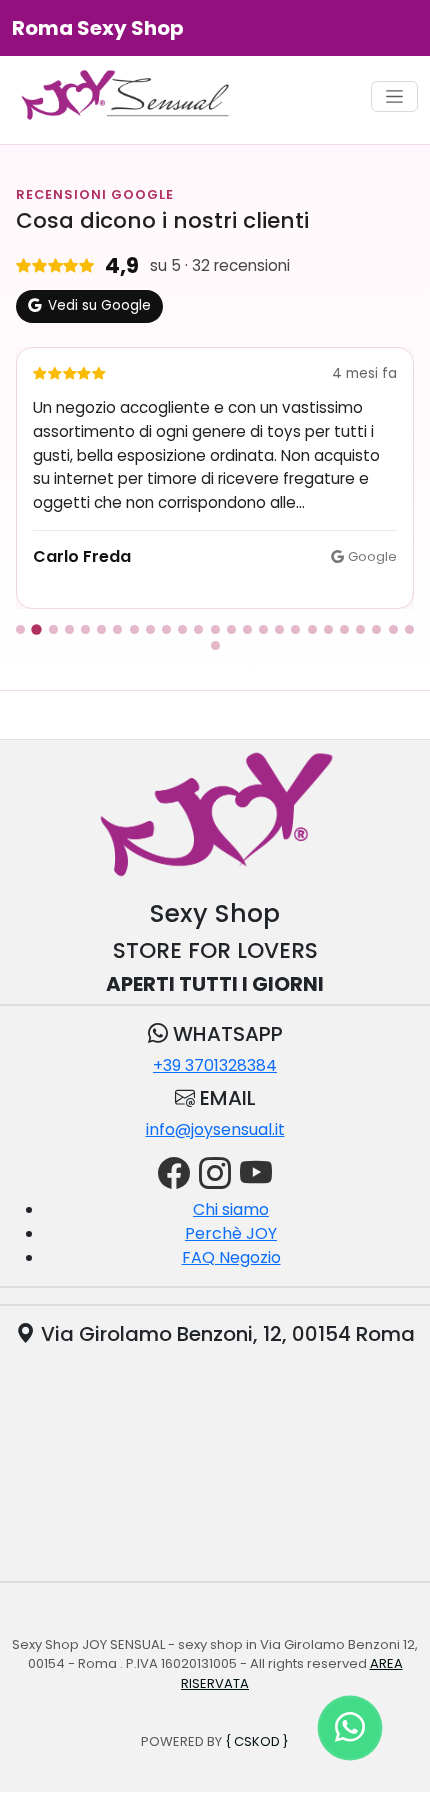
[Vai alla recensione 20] (328, 629)
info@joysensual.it (215, 1129)
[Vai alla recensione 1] (20, 629)
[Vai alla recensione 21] (344, 629)
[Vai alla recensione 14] (231, 629)
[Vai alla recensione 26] (215, 645)
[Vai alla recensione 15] (247, 629)
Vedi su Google (99, 305)
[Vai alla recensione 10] (166, 629)
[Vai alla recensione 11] (182, 629)
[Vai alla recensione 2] (37, 630)
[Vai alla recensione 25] (409, 629)
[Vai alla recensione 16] (263, 629)
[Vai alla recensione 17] (279, 629)
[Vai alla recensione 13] (215, 629)
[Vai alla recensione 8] (134, 629)
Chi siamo (231, 1209)
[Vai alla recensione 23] (376, 629)
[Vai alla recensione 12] (198, 629)
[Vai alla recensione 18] (295, 629)
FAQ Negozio (231, 1257)
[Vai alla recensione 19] (312, 629)
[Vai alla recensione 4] (69, 629)
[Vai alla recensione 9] (150, 629)
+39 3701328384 (215, 1065)
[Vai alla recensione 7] (117, 629)
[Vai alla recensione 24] (393, 629)
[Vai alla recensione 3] (53, 629)
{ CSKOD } (257, 1741)
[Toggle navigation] (394, 96)
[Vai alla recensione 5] (85, 629)
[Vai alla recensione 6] (101, 629)
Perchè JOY (231, 1233)
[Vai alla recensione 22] (360, 629)
